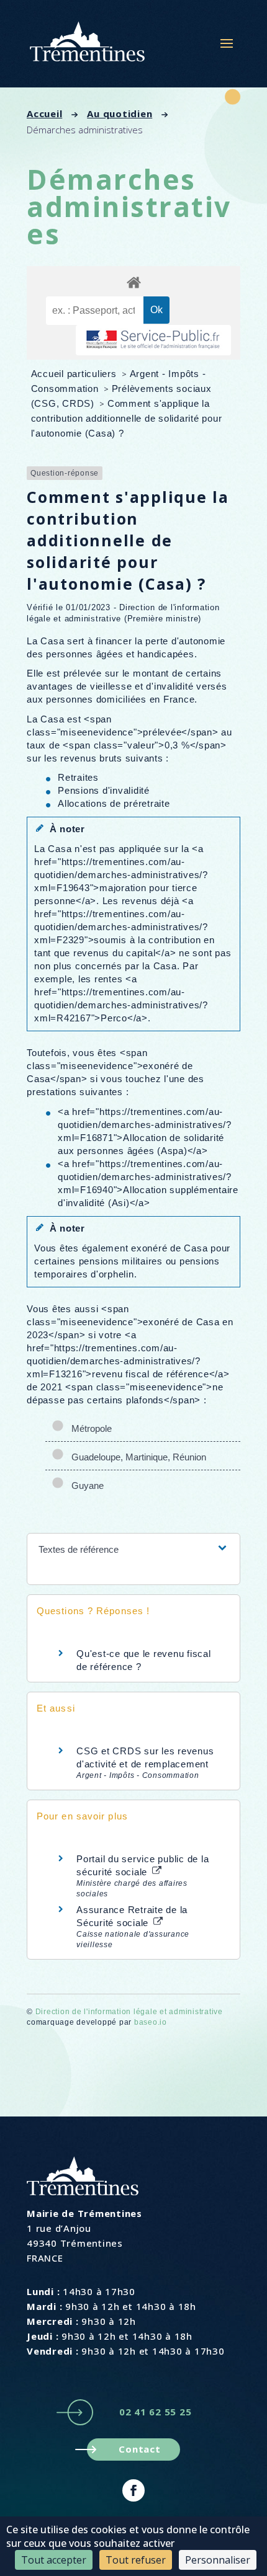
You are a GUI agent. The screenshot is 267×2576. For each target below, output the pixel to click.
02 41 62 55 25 (156, 2412)
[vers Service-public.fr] (153, 340)
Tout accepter (54, 2560)
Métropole (89, 1428)
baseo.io (151, 2022)
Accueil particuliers (75, 374)
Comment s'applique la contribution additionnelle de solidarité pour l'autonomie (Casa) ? (127, 418)
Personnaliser (218, 2560)
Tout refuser (136, 2560)
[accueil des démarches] (133, 282)
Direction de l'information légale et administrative (129, 2012)
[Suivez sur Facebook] (133, 2490)
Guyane (85, 1486)
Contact (139, 2449)
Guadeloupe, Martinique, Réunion (136, 1457)
